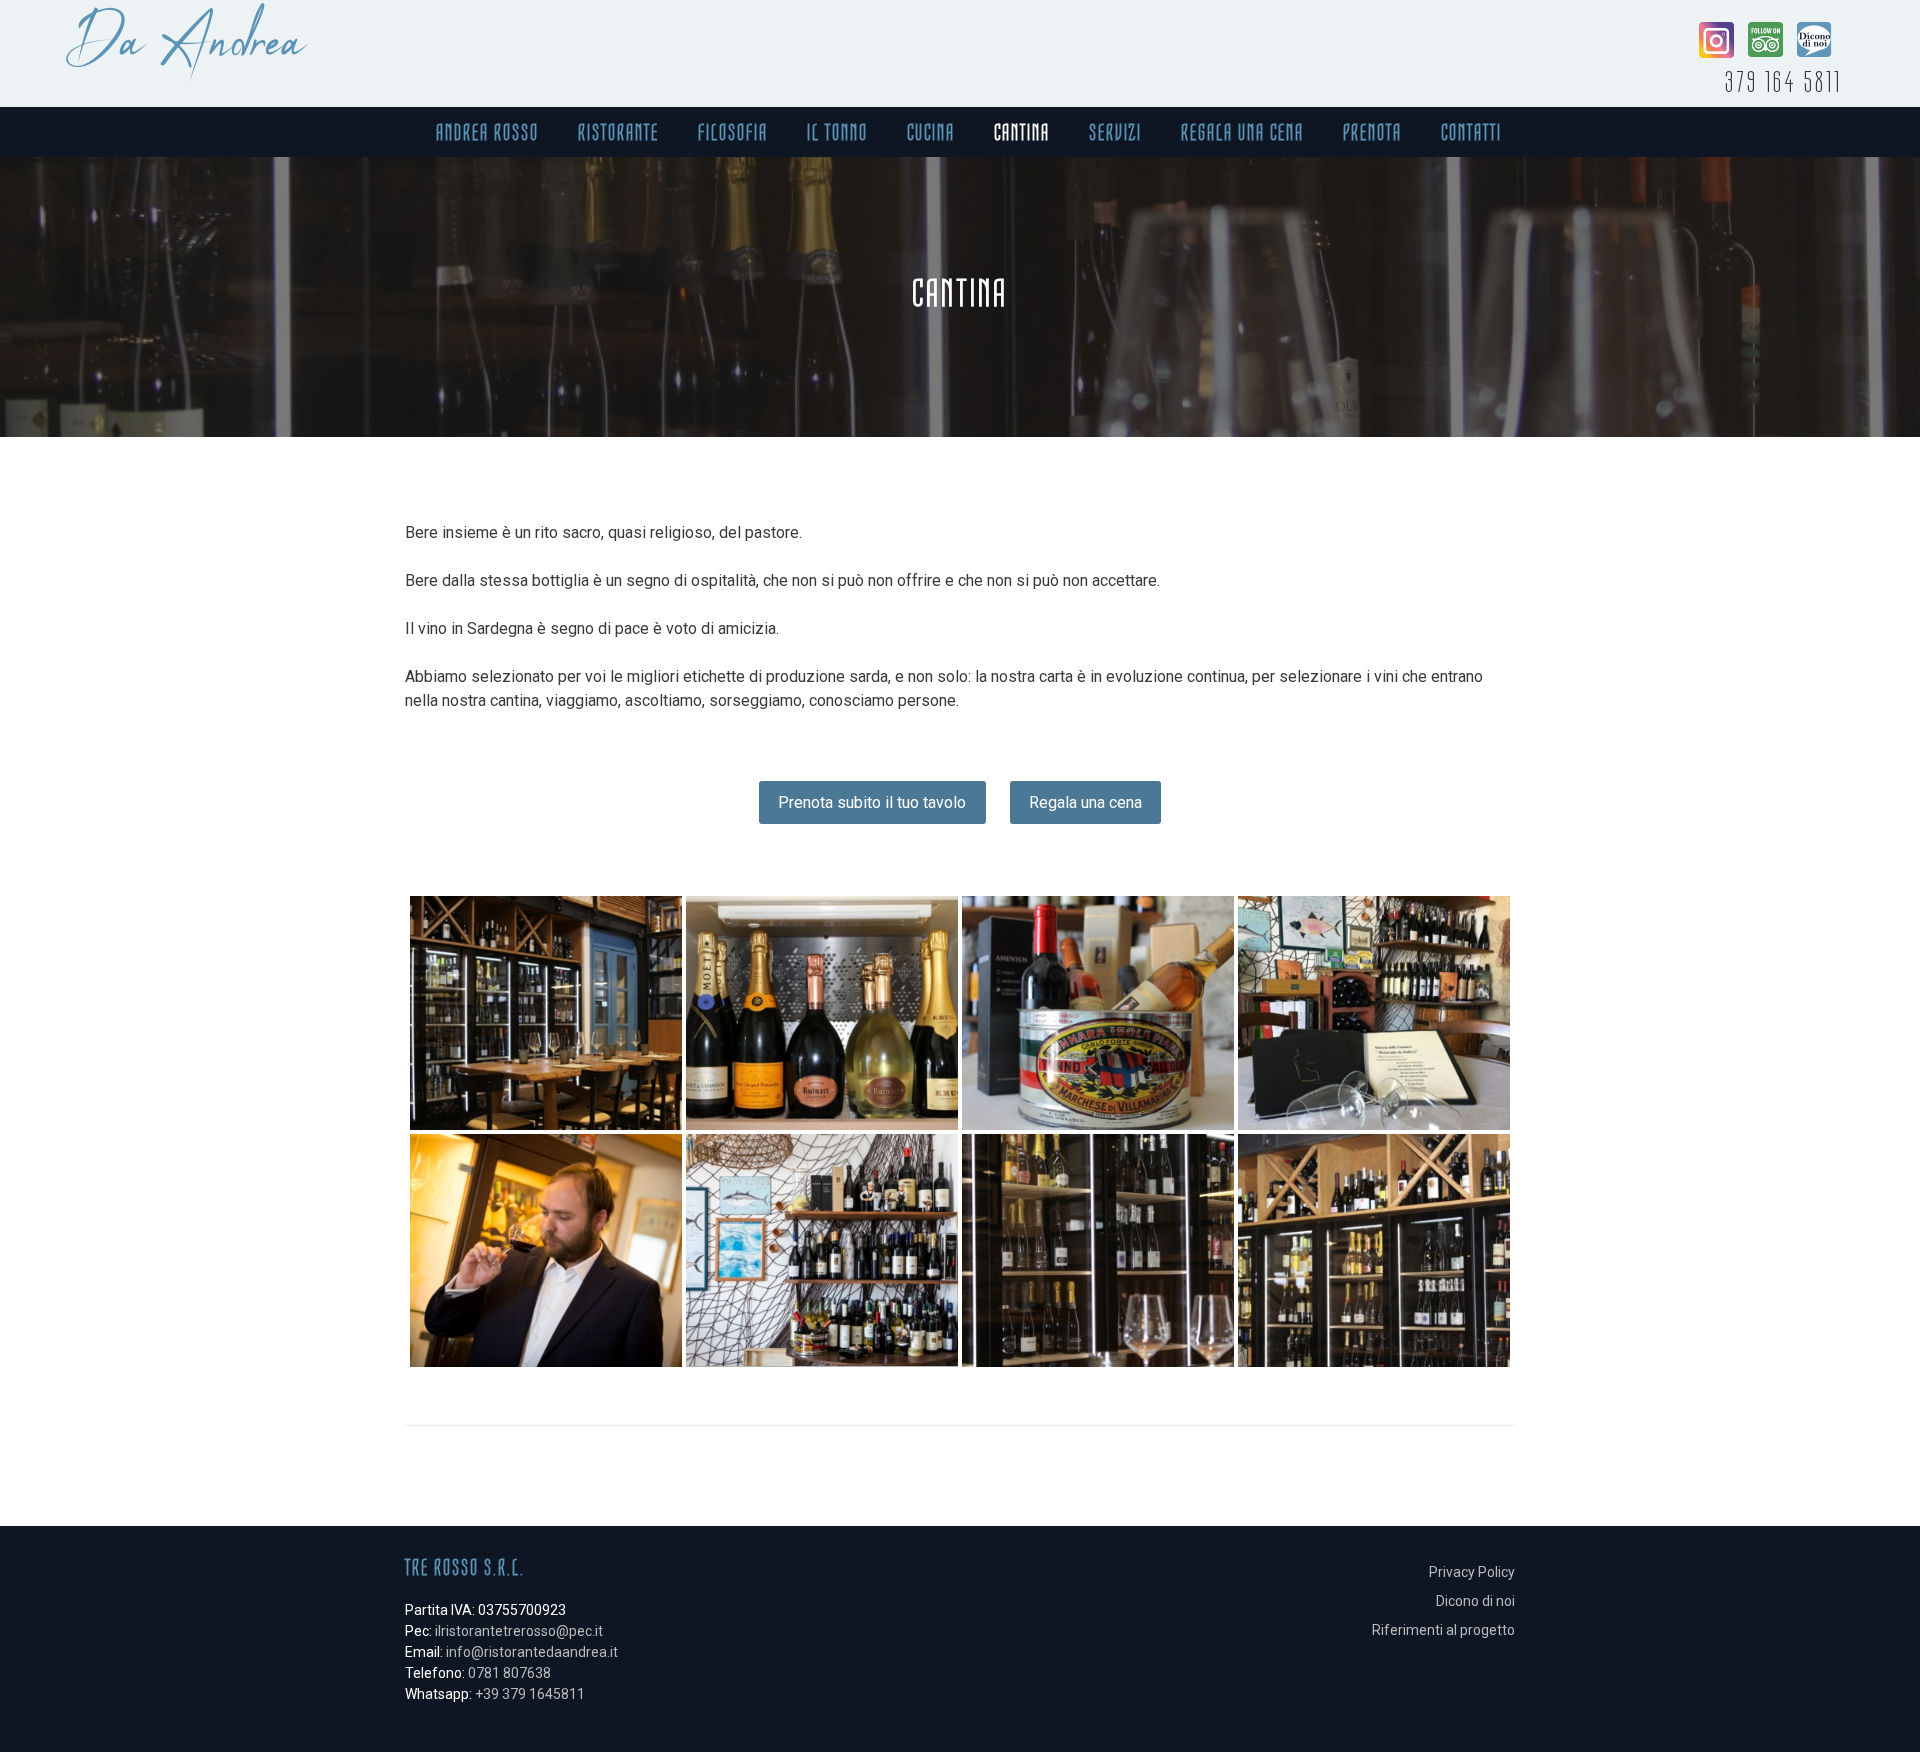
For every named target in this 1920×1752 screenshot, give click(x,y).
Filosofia (733, 132)
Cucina (931, 132)
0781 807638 (509, 1673)
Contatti (1471, 132)
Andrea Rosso (487, 132)
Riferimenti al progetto (1443, 1630)
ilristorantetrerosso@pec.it (519, 1631)
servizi (1115, 132)
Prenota (1372, 132)
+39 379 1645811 (530, 1694)
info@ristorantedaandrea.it (532, 1652)
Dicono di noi (1475, 1601)
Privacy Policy (1472, 1572)
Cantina (1022, 132)
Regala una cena (1242, 132)
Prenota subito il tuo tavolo (872, 802)
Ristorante (618, 132)
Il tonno (837, 132)
